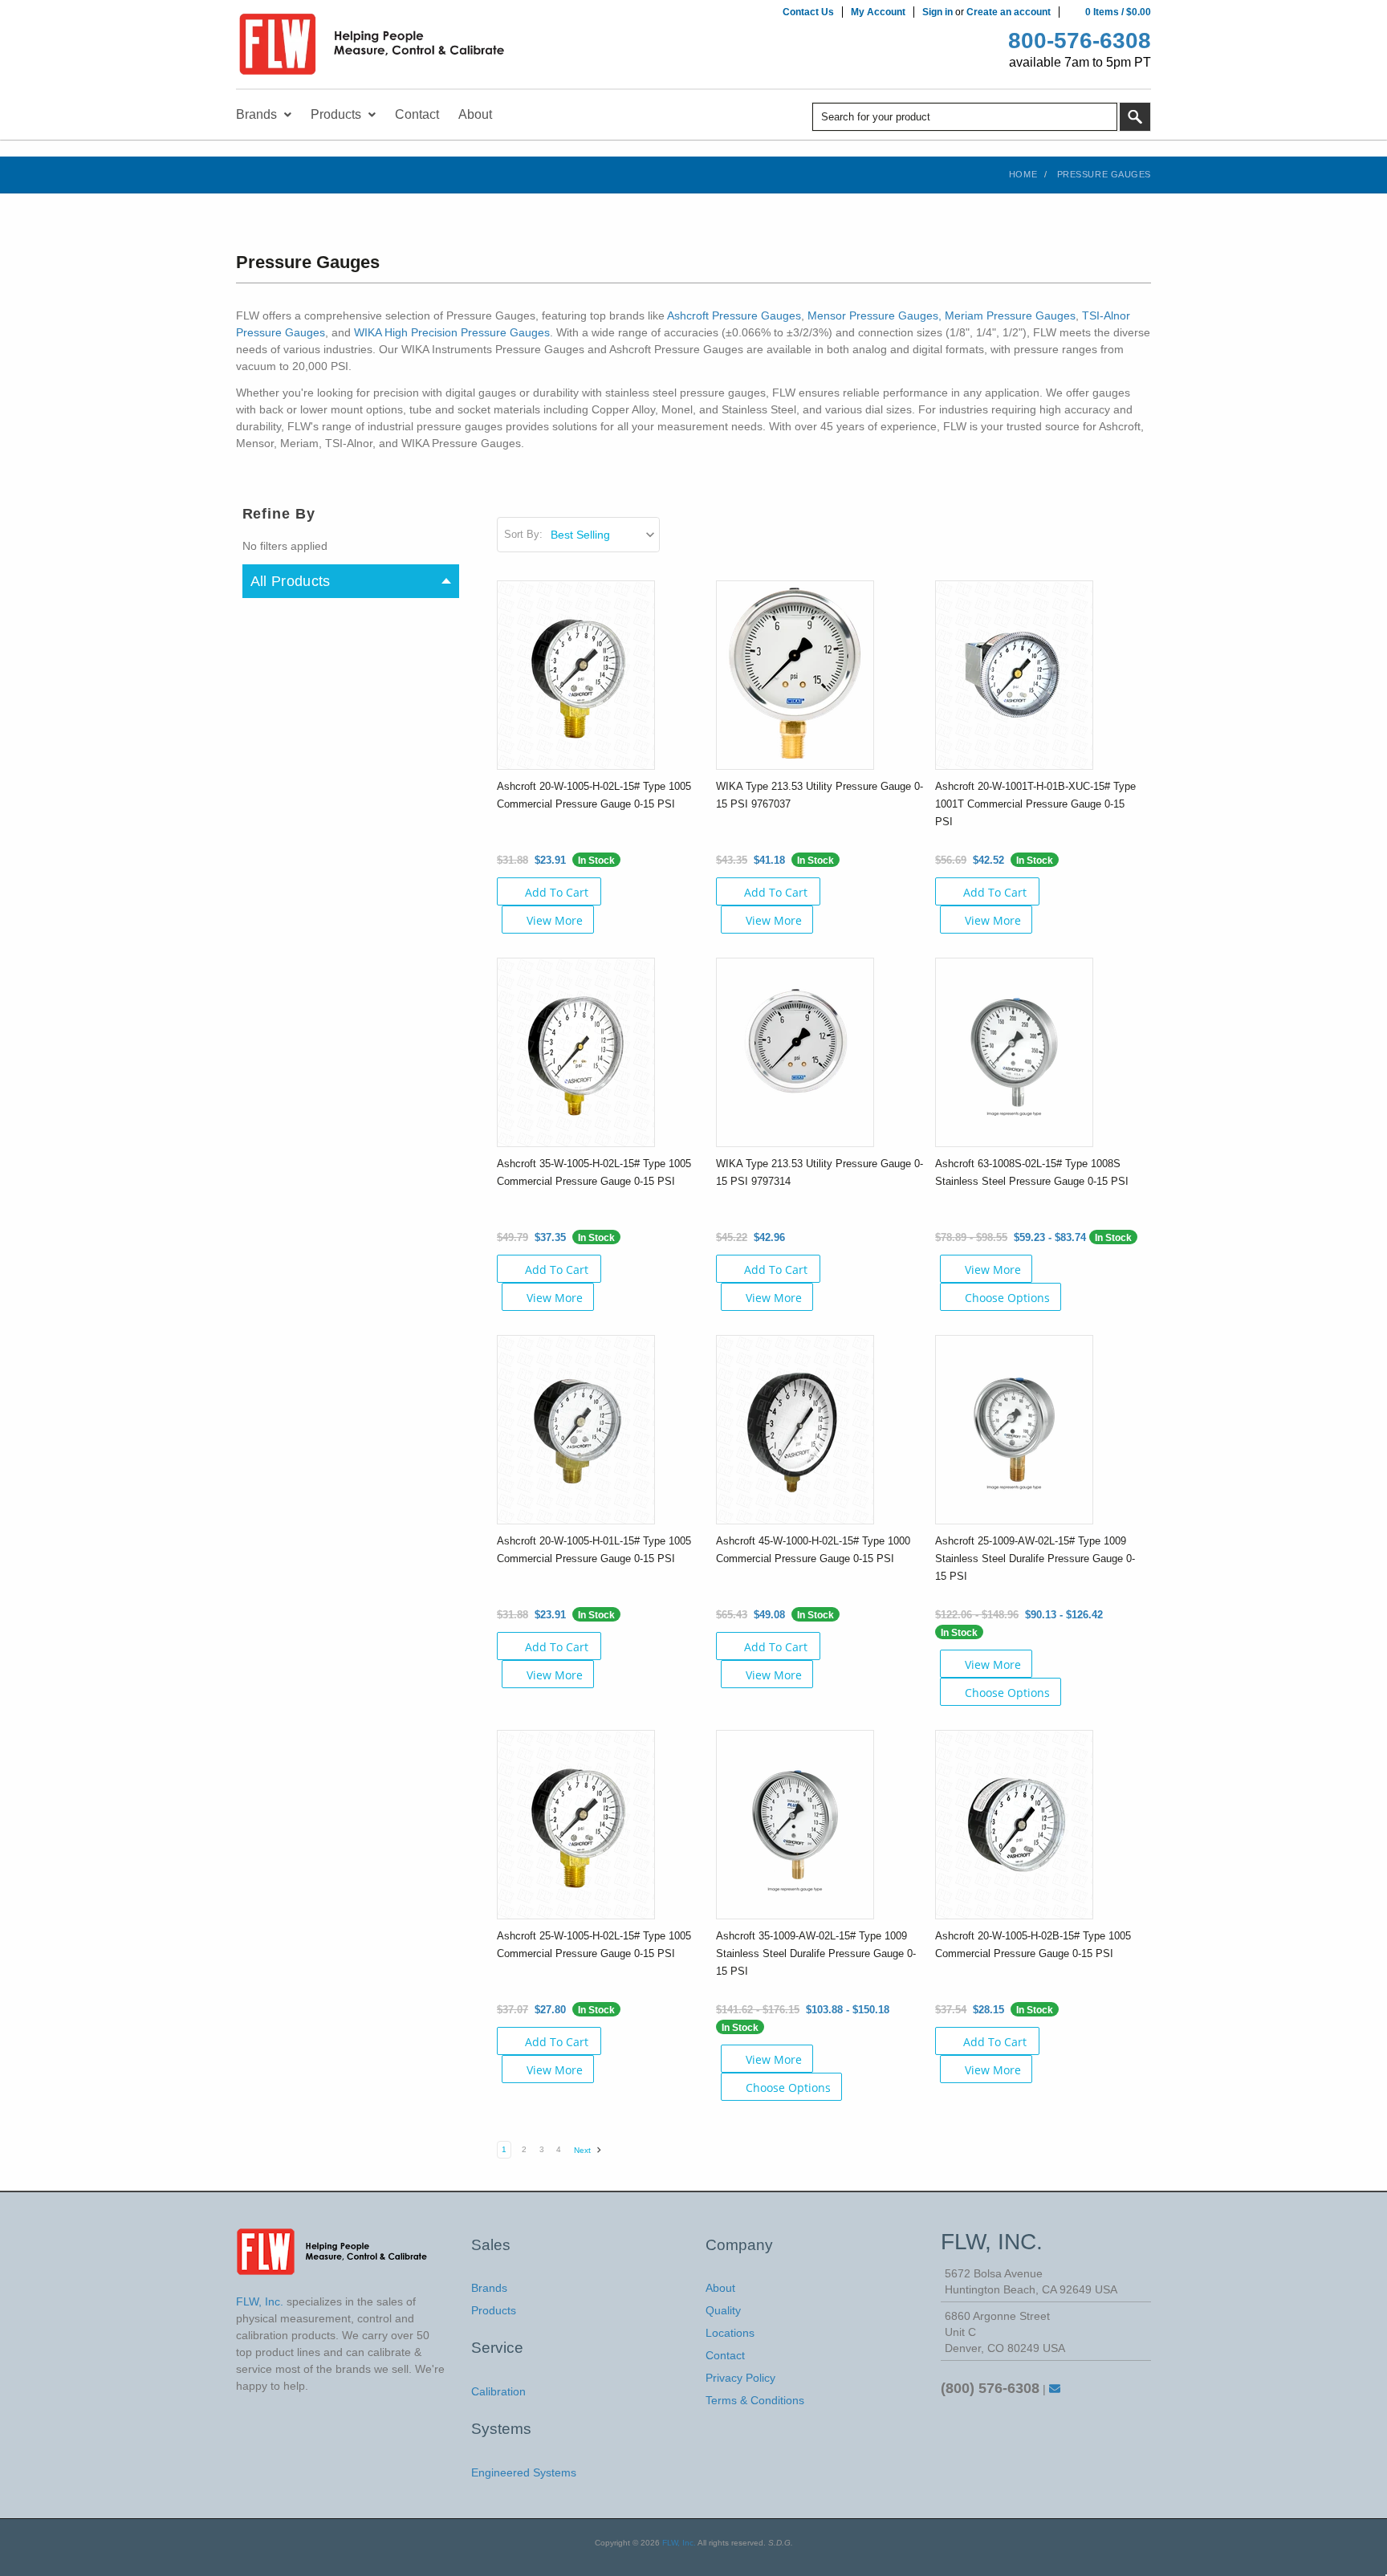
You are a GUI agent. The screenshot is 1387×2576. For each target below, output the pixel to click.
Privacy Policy (740, 2378)
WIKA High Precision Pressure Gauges (452, 332)
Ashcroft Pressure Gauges (734, 315)
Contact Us (808, 12)
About (720, 2288)
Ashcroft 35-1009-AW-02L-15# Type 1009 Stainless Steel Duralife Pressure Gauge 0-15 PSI (816, 1953)
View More (555, 920)
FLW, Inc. (679, 2543)
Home (1023, 174)
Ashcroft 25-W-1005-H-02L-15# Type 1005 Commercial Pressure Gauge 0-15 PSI (594, 1945)
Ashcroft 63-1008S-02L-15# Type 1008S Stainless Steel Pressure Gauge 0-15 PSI (1032, 1172)
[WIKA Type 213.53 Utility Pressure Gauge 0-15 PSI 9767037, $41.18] (795, 674)
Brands (489, 2288)
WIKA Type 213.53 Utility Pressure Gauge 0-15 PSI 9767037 (820, 795)
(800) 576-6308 (990, 2388)
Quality (723, 2310)
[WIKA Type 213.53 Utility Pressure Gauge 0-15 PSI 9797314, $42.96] (795, 1052)
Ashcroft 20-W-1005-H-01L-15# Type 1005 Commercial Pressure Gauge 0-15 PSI (594, 1550)
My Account (878, 12)
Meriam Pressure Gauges (1010, 315)
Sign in (938, 12)
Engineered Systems (524, 2472)
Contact (725, 2355)
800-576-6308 (1080, 41)
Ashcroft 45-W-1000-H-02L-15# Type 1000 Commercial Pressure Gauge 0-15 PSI (813, 1550)
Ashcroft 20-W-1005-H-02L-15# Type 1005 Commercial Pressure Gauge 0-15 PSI (594, 795)
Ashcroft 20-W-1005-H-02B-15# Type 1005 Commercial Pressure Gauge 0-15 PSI (1033, 1945)
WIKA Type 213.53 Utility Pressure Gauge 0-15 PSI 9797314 (820, 1172)
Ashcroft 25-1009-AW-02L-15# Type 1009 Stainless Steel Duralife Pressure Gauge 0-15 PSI (1035, 1559)
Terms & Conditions (755, 2400)
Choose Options (1007, 1298)
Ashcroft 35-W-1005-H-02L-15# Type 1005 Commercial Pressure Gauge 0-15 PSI (594, 1172)
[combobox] (965, 117)
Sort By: (523, 534)
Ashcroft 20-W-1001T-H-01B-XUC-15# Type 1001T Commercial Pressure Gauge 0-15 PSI (1035, 804)
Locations (730, 2333)
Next (584, 2150)
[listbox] (604, 535)
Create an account (1009, 12)
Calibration (498, 2391)
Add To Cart (557, 892)
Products (494, 2310)
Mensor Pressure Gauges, (875, 315)
